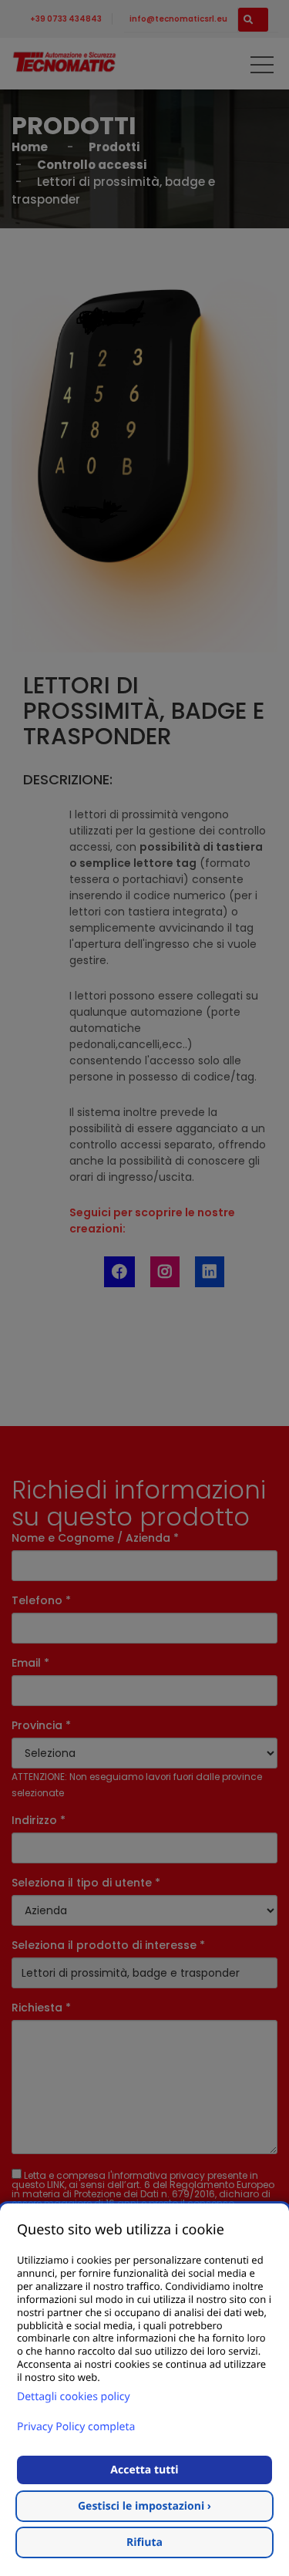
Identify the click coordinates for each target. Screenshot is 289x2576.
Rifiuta (144, 2542)
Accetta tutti (144, 2470)
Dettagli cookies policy (74, 2397)
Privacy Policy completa (76, 2427)
